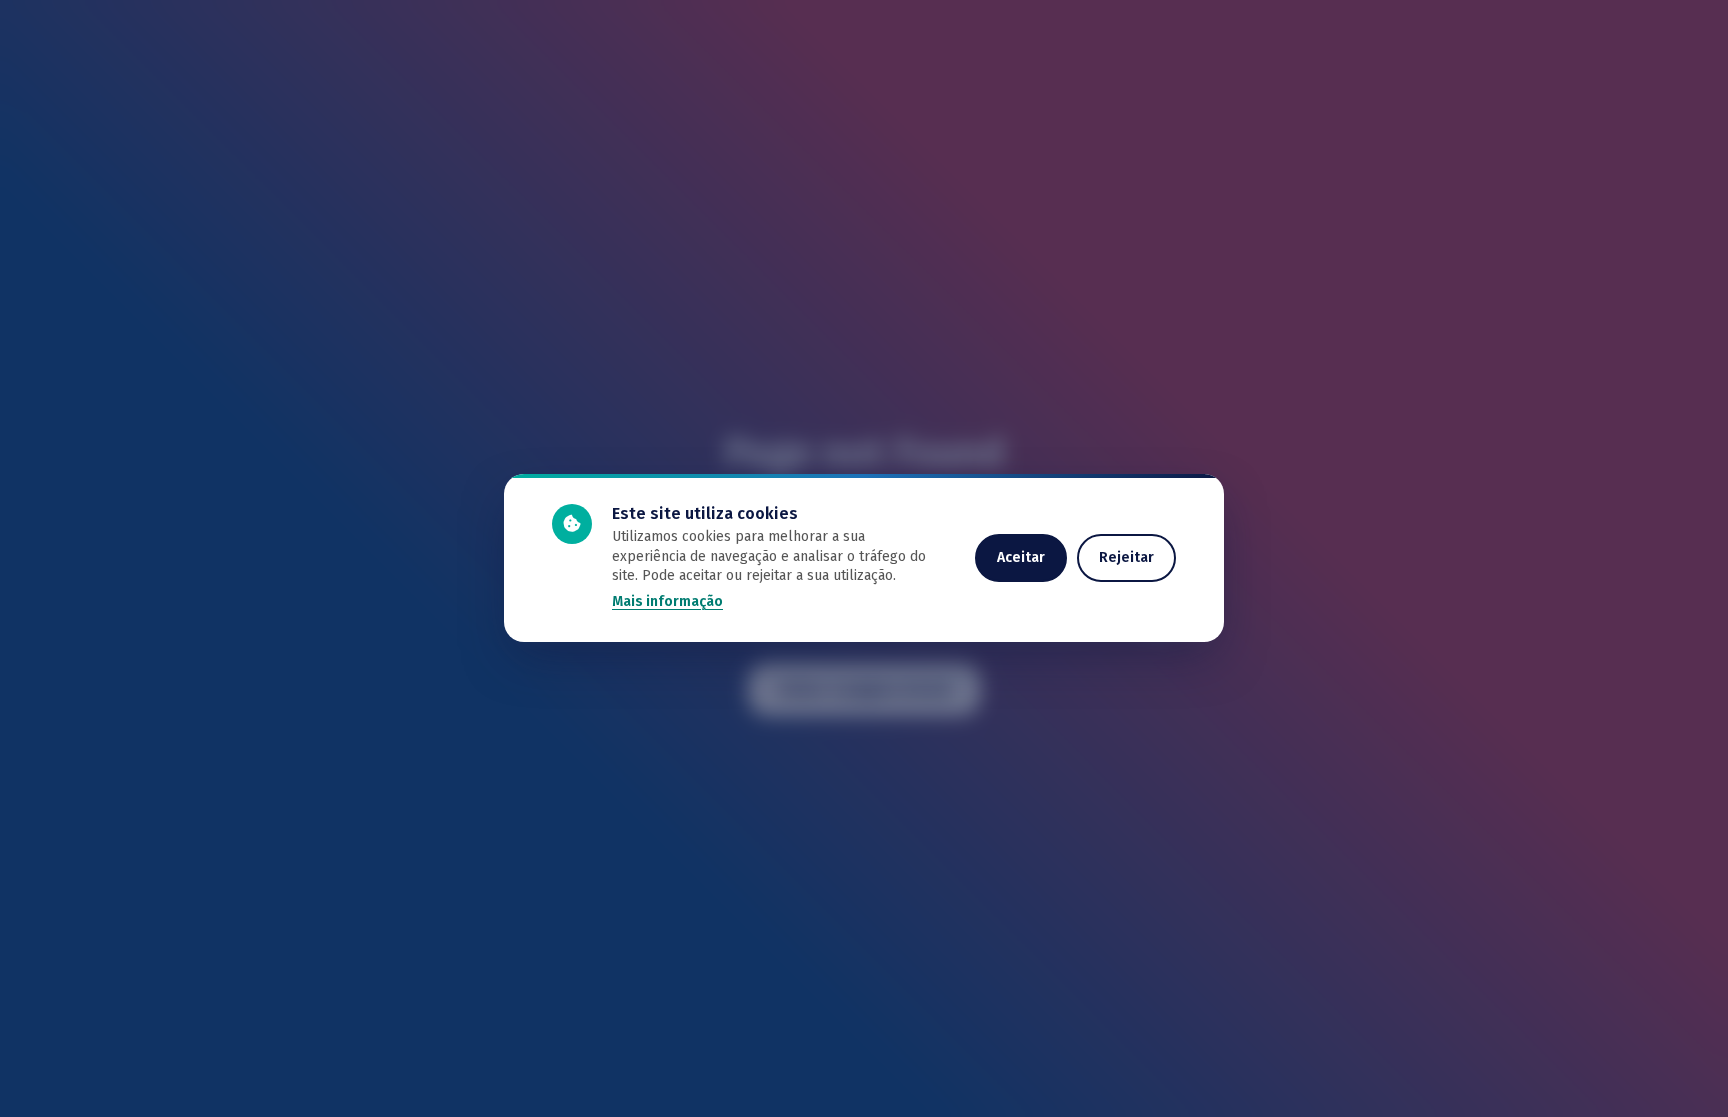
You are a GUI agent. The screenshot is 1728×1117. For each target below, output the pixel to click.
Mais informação (667, 602)
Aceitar (1021, 557)
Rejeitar (1126, 557)
